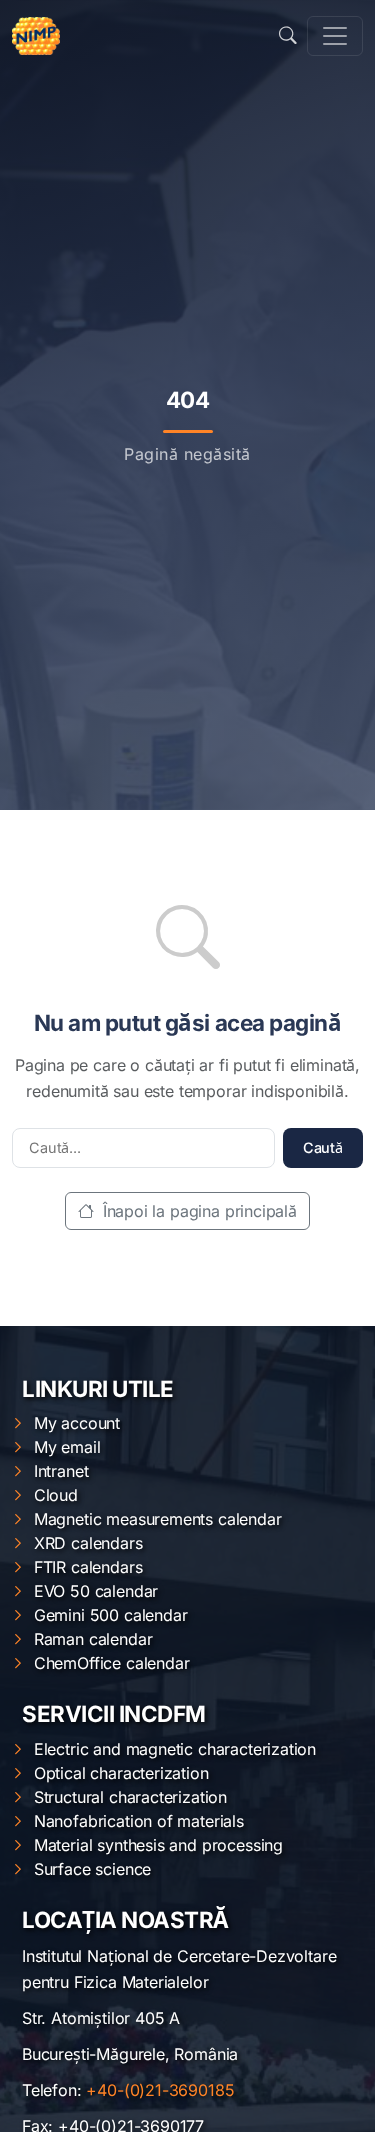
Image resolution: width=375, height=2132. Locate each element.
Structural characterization (130, 1797)
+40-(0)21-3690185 (160, 2090)
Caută (323, 1147)
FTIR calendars (88, 1567)
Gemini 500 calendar (111, 1615)
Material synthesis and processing (158, 1845)
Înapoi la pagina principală (197, 1211)
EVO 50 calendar (96, 1591)
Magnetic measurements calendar (158, 1519)
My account (77, 1423)
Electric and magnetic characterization (175, 1749)
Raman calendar (93, 1639)
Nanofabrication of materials (139, 1821)
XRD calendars (88, 1543)
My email (67, 1447)
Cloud (56, 1495)
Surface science (92, 1869)
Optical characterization (121, 1773)
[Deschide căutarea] (288, 36)
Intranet (61, 1471)
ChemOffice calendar (112, 1663)
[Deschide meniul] (335, 36)
